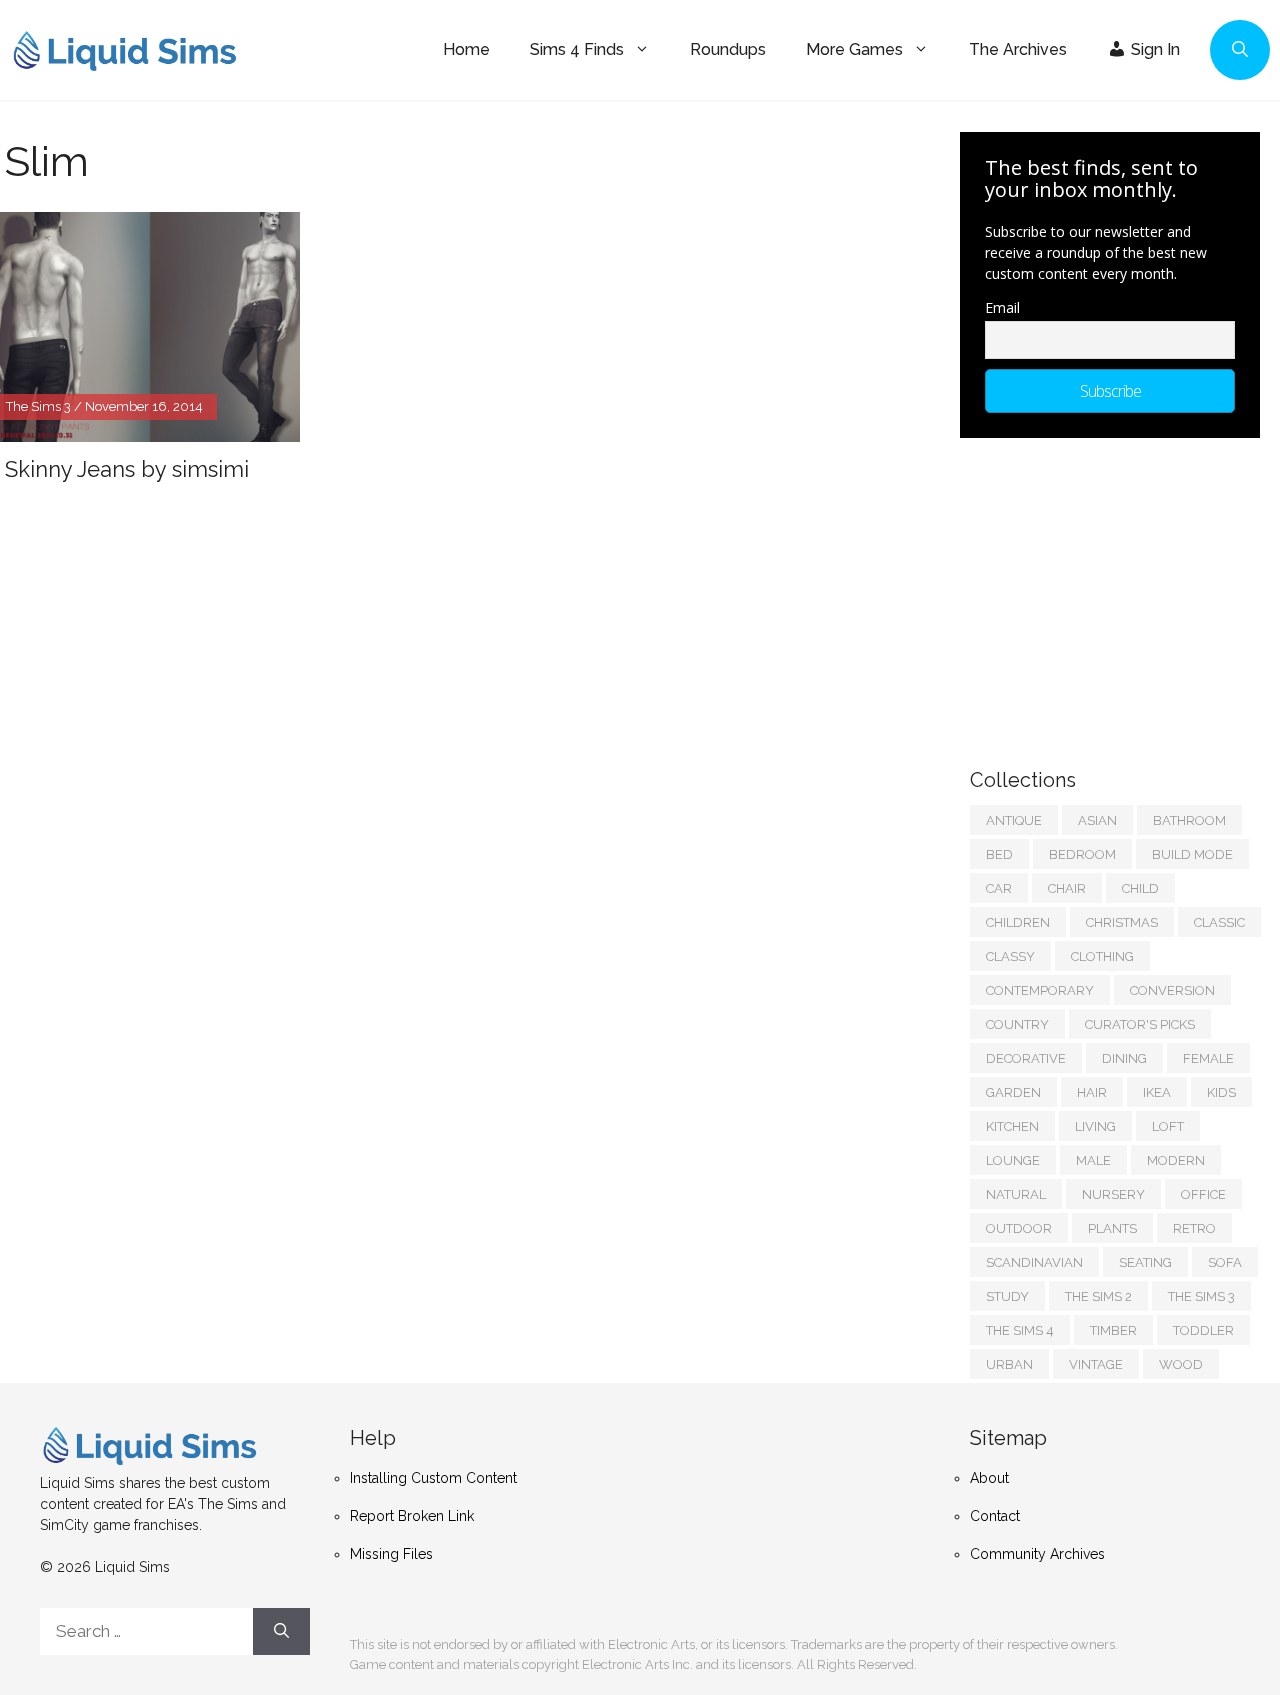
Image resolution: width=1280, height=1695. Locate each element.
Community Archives (1037, 1554)
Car (999, 888)
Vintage (1096, 1364)
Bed (999, 854)
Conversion (1172, 990)
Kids (1221, 1092)
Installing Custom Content (433, 1478)
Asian (1097, 820)
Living (1095, 1126)
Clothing (1102, 956)
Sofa (1225, 1262)
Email (1002, 307)
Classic (1219, 922)
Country (1017, 1024)
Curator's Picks (1140, 1024)
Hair (1092, 1092)
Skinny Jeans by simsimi (127, 469)
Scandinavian (1034, 1262)
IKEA (1157, 1092)
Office (1203, 1194)
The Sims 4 (1020, 1330)
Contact (995, 1516)
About (989, 1478)
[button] (1240, 50)
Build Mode (1192, 854)
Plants (1112, 1228)
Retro (1194, 1228)
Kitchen (1012, 1126)
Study (1007, 1296)
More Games (854, 49)
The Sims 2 (1098, 1296)
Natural (1016, 1194)
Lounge (1013, 1160)
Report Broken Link (412, 1516)
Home (466, 49)
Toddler (1203, 1330)
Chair (1067, 888)
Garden (1013, 1092)
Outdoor (1019, 1228)
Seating (1145, 1262)
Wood (1181, 1364)
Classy (1010, 956)
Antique (1014, 820)
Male (1093, 1160)
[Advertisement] (1120, 593)
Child (1140, 888)
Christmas (1122, 922)
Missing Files (391, 1554)
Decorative (1026, 1058)
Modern (1176, 1160)
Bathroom (1189, 820)
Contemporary (1040, 990)
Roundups (728, 49)
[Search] (281, 1632)
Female (1208, 1058)
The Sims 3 (1201, 1296)
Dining (1124, 1058)
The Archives (1018, 49)
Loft (1168, 1126)
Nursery (1113, 1194)
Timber (1113, 1330)
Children (1018, 922)
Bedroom (1082, 854)
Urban (1009, 1364)
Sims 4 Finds (577, 49)
